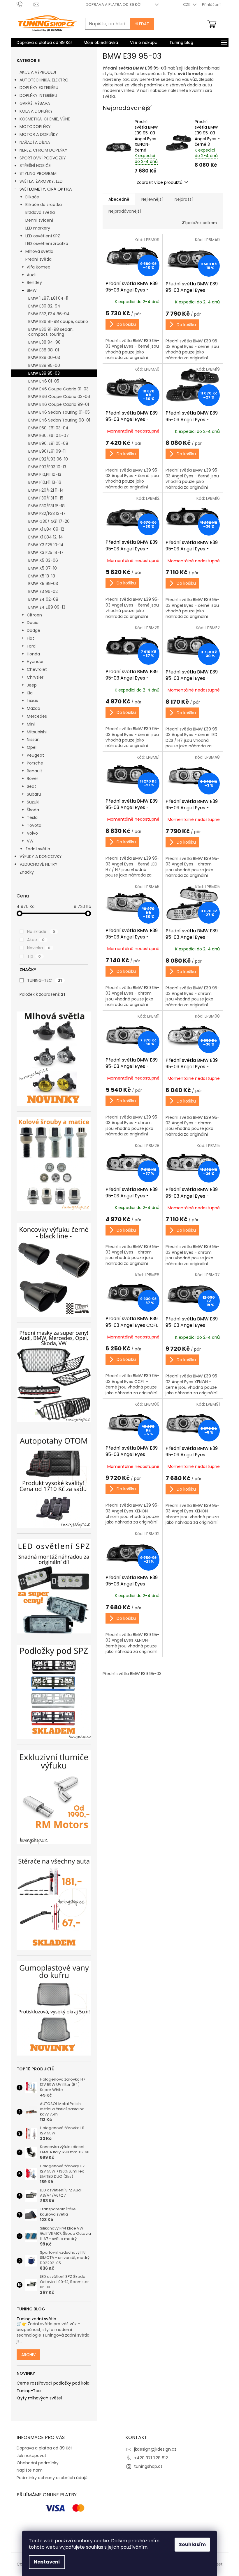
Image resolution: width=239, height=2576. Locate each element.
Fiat (30, 638)
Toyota (34, 825)
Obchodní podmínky (38, 2463)
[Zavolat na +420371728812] (25, 4)
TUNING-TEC (44, 980)
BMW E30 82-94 (44, 306)
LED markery (38, 228)
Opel (32, 747)
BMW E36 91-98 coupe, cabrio (58, 321)
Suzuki (33, 802)
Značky (27, 872)
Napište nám (30, 2470)
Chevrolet (37, 669)
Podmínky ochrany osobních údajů (52, 2478)
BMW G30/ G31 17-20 (49, 521)
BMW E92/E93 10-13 (47, 467)
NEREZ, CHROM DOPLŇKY (43, 150)
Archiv (28, 2355)
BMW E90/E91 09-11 (47, 451)
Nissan (33, 739)
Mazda (34, 708)
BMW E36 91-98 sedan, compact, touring (51, 332)
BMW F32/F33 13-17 (47, 513)
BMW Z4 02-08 (43, 599)
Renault (35, 771)
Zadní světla (38, 849)
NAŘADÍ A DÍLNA (35, 142)
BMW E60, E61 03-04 (48, 428)
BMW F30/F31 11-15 (46, 498)
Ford (31, 646)
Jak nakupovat (31, 2456)
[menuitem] (44, 42)
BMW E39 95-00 (44, 365)
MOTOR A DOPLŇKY (39, 134)
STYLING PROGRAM (38, 173)
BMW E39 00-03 (44, 358)
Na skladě (41, 931)
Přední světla (38, 259)
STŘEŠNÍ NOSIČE (35, 166)
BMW (32, 290)
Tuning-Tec (29, 2391)
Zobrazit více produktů (160, 182)
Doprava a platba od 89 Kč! (114, 5)
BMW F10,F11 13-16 (45, 482)
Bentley (34, 282)
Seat (31, 786)
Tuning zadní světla (36, 2319)
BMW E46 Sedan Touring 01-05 (59, 412)
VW (30, 841)
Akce (36, 940)
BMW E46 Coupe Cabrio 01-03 (58, 389)
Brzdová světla (40, 212)
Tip (34, 956)
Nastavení (47, 2562)
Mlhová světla (39, 251)
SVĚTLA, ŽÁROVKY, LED (41, 181)
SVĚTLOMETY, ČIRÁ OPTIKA (46, 189)
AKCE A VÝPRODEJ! (38, 72)
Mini (31, 724)
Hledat (142, 24)
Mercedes (37, 716)
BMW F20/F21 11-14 (46, 490)
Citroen (34, 615)
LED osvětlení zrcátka (47, 243)
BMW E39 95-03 (44, 373)
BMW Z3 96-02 (43, 591)
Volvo (32, 833)
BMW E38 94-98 (44, 342)
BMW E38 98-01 (44, 350)
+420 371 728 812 (151, 2458)
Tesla (32, 817)
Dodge (34, 630)
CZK (187, 5)
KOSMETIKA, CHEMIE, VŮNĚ (45, 119)
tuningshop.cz (148, 2466)
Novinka (39, 948)
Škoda (33, 810)
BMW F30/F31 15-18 (46, 506)
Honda (33, 654)
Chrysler (35, 677)
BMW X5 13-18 (42, 576)
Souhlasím (192, 2544)
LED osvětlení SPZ (43, 236)
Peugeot (35, 755)
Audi (31, 275)
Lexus (32, 701)
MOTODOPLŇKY (35, 127)
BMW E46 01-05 (44, 381)
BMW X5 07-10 (43, 568)
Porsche (35, 763)
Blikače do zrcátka (44, 205)
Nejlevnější (152, 199)
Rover (32, 778)
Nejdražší (184, 199)
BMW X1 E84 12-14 (46, 537)
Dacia (33, 623)
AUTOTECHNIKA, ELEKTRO (44, 80)
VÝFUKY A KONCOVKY (41, 856)
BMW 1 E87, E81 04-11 (48, 298)
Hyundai (35, 662)
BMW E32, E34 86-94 (49, 314)
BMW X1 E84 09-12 (46, 529)
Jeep (32, 685)
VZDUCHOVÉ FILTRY (38, 864)
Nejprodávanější (125, 211)
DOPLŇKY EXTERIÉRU (39, 88)
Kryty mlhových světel (39, 2398)
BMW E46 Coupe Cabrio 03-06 (59, 397)
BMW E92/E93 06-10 (48, 459)
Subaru (34, 794)
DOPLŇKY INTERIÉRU (38, 95)
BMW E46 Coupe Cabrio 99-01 (59, 404)
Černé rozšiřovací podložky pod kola (53, 2383)
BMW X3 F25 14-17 (46, 552)
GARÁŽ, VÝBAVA (35, 103)
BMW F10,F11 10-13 (45, 474)
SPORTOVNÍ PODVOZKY (43, 158)
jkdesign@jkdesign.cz (155, 2449)
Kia (30, 693)
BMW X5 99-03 (43, 584)
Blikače (32, 197)
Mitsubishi (37, 732)
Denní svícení (39, 220)
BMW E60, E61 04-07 (49, 435)
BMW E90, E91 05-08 (48, 443)
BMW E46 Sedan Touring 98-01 (59, 420)
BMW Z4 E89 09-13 (47, 607)
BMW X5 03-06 (43, 560)
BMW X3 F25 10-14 (46, 545)
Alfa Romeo (39, 267)
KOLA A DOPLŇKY (36, 111)
